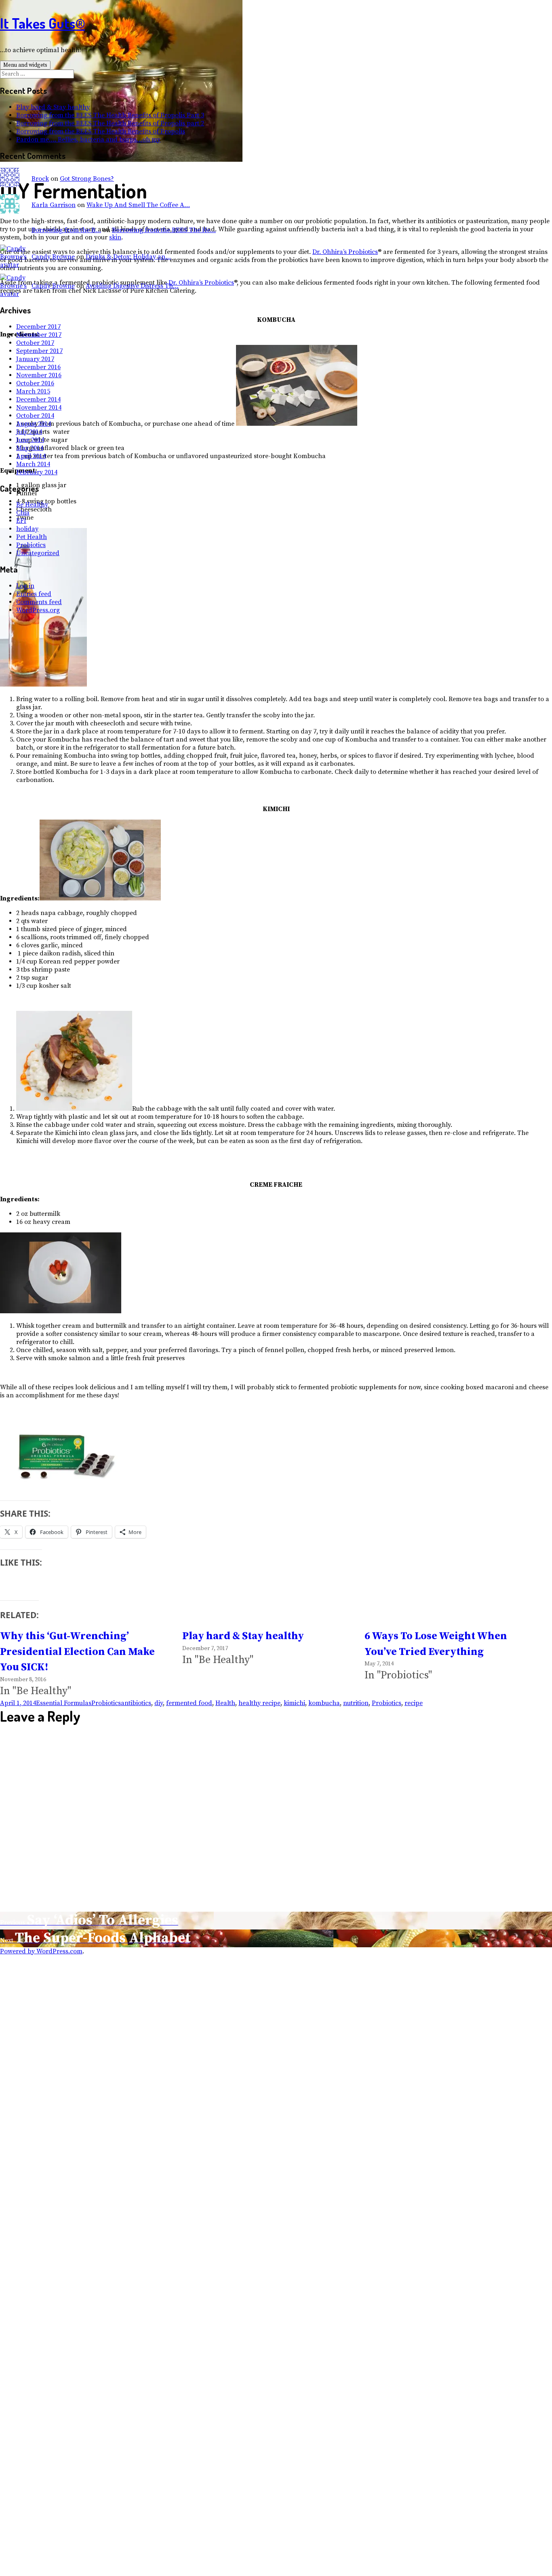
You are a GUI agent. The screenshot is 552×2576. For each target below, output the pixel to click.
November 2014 (39, 408)
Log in (25, 586)
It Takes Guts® (42, 23)
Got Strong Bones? (87, 179)
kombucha (324, 1703)
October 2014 (35, 416)
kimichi (294, 1703)
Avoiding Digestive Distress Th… (132, 286)
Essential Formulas (64, 1703)
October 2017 (35, 343)
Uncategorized (38, 553)
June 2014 (30, 440)
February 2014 (37, 472)
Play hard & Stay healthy (53, 107)
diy (159, 1703)
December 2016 (38, 367)
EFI (21, 521)
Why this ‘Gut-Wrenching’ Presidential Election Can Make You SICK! (77, 1652)
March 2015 (33, 391)
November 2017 (39, 335)
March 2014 (33, 464)
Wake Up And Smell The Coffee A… (138, 205)
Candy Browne (53, 257)
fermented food (189, 1703)
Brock (40, 179)
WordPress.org (38, 610)
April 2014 (31, 456)
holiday (27, 529)
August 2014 (34, 424)
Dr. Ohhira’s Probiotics (345, 252)
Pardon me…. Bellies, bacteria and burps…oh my (88, 139)
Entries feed (34, 594)
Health (225, 1703)
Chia (23, 513)
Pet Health (32, 537)
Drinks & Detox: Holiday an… (128, 257)
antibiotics (136, 1703)
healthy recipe (259, 1703)
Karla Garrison (54, 205)
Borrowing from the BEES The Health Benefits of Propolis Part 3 (110, 115)
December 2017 (38, 327)
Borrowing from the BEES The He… (164, 230)
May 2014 (30, 448)
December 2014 (38, 399)
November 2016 (39, 375)
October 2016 (35, 383)
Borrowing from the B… (66, 230)
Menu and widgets (25, 65)
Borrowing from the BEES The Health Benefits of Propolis (101, 131)
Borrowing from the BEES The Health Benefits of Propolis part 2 (110, 123)
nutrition (356, 1703)
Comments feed (39, 602)
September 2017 (39, 351)
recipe (414, 1703)
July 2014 (29, 432)
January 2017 (35, 359)
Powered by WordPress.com (41, 1951)
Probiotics (31, 545)
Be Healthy (32, 505)
